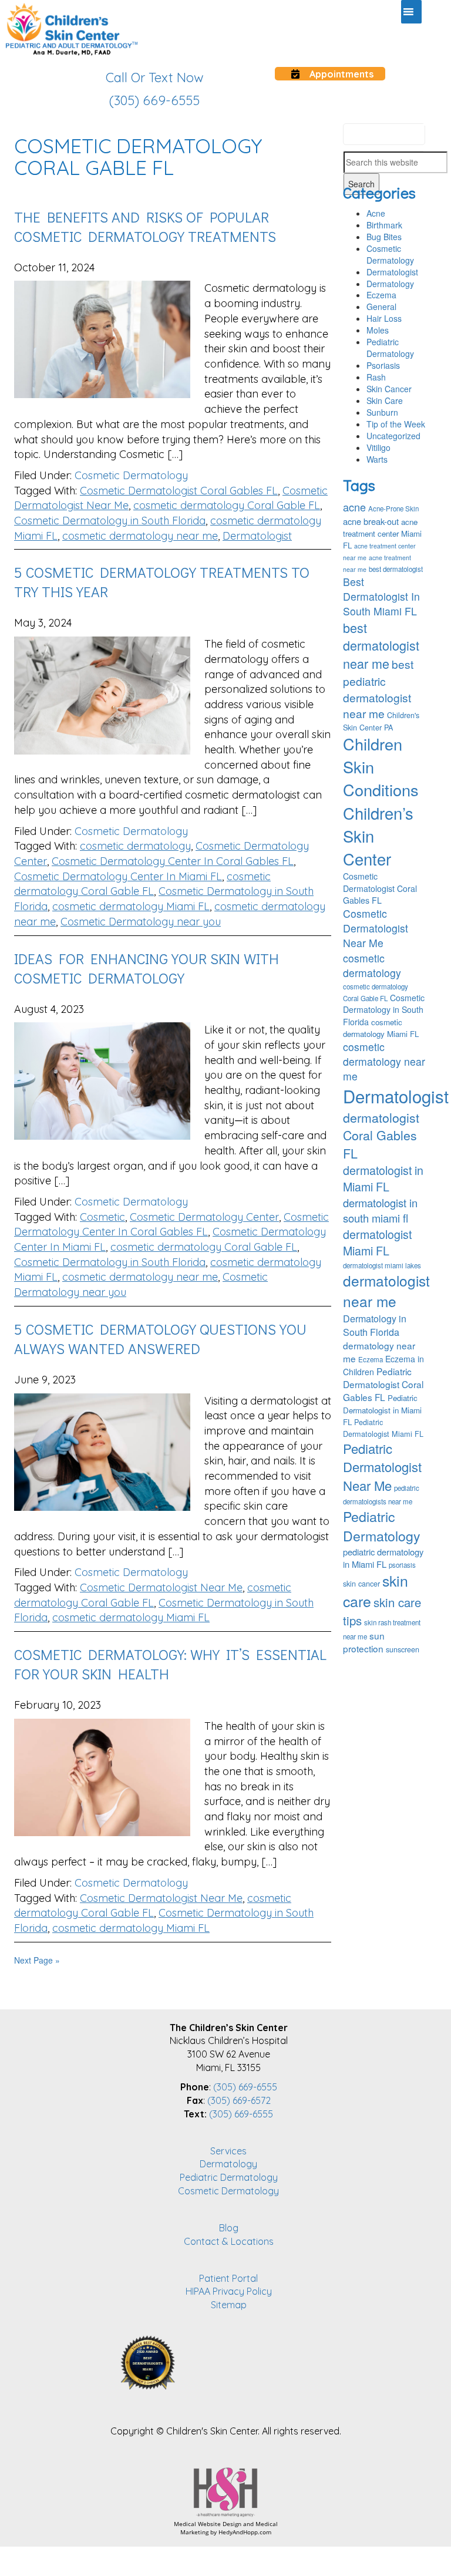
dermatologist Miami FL (377, 1242)
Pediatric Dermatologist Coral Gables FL (383, 1384)
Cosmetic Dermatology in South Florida (110, 521)
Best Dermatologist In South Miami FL (381, 596)
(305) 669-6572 (239, 2100)
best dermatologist (396, 569)
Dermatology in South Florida (375, 1325)
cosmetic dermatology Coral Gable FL (227, 505)
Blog (229, 2228)
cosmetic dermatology (135, 846)
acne (354, 507)
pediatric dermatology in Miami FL (383, 1558)
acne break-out (371, 521)
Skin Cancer (389, 389)
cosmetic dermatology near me (140, 536)
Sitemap (229, 2305)
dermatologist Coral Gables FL (381, 1135)
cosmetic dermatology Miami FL (131, 906)
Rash (376, 377)
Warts (377, 459)
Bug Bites (384, 237)
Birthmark (384, 225)
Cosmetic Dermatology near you (141, 922)
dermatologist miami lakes (382, 1265)
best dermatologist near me (381, 646)
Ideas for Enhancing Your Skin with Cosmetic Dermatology (147, 968)
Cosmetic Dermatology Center (204, 1217)
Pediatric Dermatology (390, 348)
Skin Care (385, 400)
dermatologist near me (386, 1291)
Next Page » (37, 1960)
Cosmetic (102, 1217)
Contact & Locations (229, 2241)
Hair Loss (384, 318)
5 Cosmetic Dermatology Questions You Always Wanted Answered (160, 1339)
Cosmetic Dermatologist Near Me (161, 1587)
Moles (378, 330)
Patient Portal (228, 2278)
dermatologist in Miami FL (383, 1178)
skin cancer (361, 1584)
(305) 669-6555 (245, 2087)
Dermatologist (257, 536)
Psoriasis (383, 365)
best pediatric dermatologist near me (378, 688)
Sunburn (382, 412)
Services (228, 2151)
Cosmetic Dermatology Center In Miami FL (118, 876)
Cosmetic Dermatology (131, 475)
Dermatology (390, 284)
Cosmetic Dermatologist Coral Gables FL (179, 491)
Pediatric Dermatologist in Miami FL (382, 1410)
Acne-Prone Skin (393, 509)
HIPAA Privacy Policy (229, 2291)
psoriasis (402, 1565)
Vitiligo (378, 447)
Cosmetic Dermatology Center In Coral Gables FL (173, 861)
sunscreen (403, 1649)
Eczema (381, 295)
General (381, 307)
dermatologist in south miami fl (380, 1210)
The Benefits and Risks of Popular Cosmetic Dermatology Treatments (145, 227)
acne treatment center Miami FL (382, 533)
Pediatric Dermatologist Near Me (382, 1467)
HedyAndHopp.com (245, 2532)
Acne (376, 213)
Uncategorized (393, 436)
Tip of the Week (396, 424)
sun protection (364, 1642)
